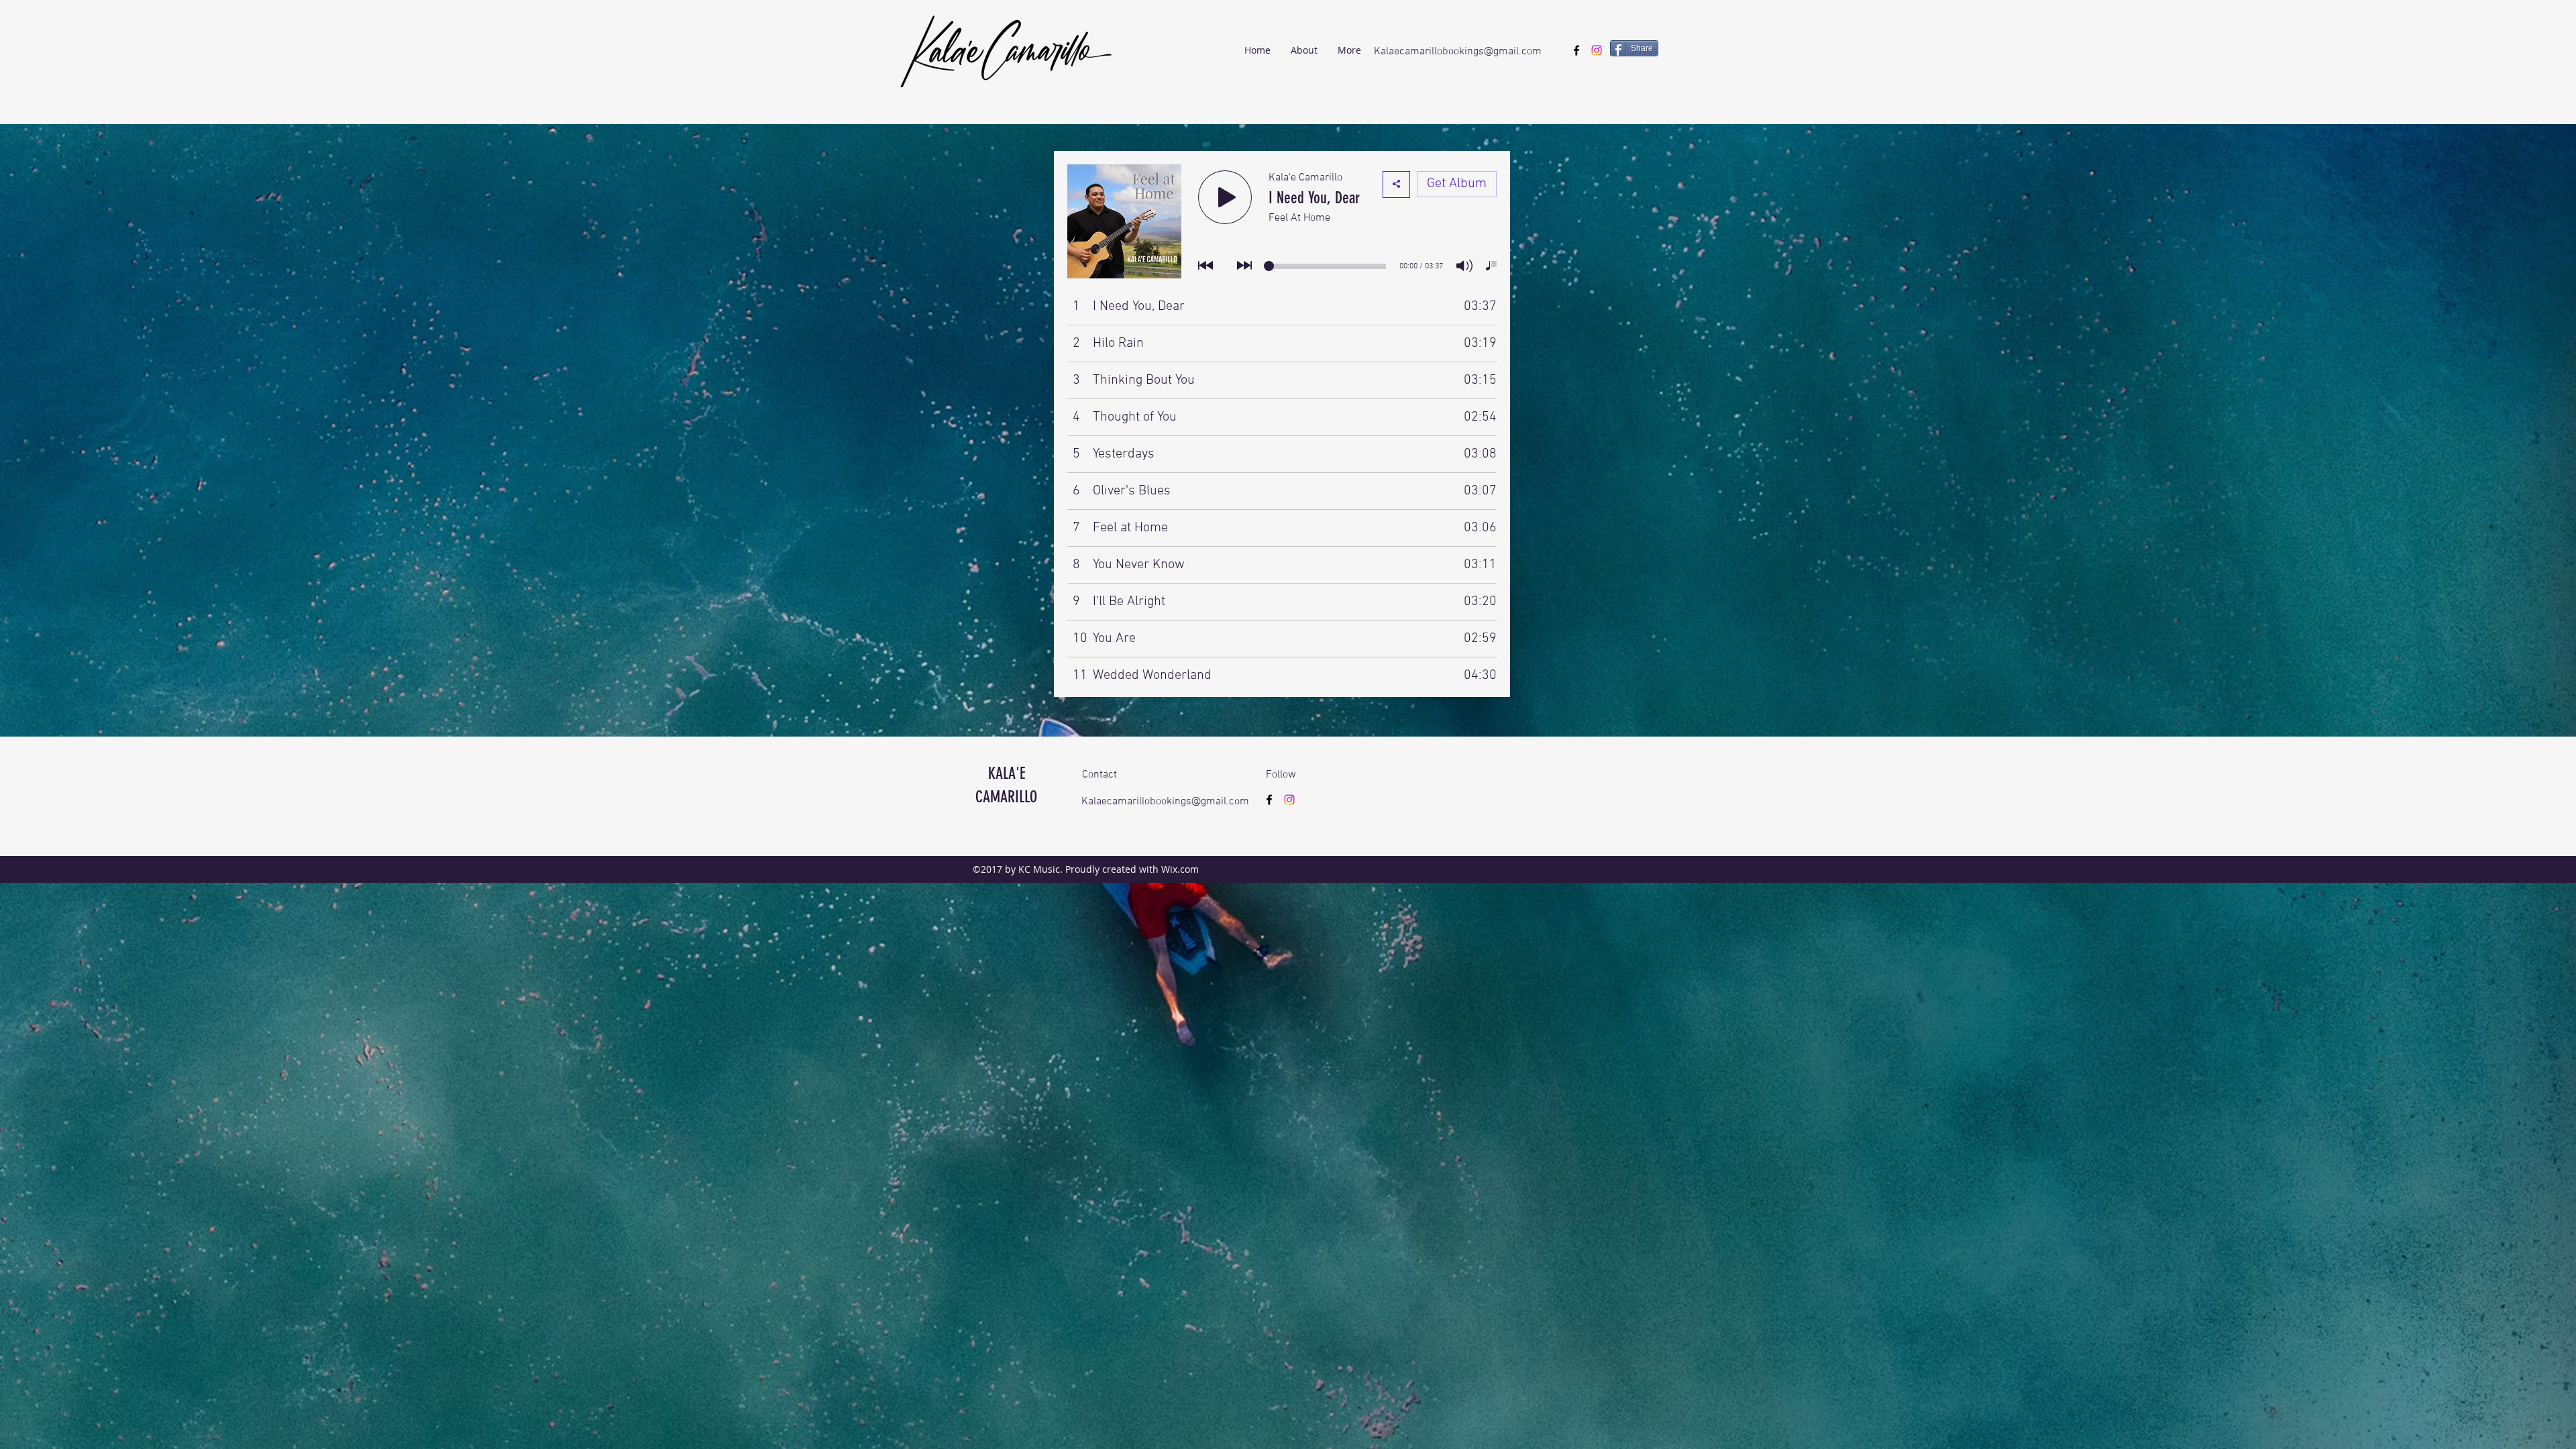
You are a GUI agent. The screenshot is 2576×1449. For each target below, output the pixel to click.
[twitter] (1597, 50)
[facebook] (1576, 50)
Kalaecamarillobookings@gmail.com (1458, 52)
